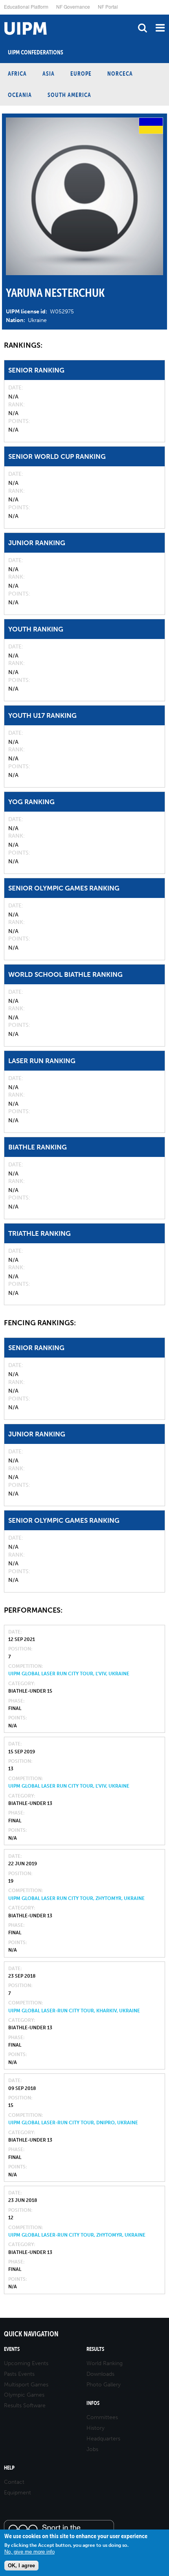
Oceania (20, 95)
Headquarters (103, 2439)
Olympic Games (24, 2395)
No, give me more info (29, 2552)
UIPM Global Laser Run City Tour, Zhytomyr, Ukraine (76, 1898)
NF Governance (73, 7)
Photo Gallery (104, 2385)
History (96, 2428)
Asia (49, 74)
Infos (93, 2403)
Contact (14, 2482)
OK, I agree (21, 2566)
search (142, 28)
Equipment (17, 2493)
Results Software (25, 2406)
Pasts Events (19, 2374)
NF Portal (108, 7)
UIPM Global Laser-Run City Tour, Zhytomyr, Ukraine (77, 2235)
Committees (102, 2417)
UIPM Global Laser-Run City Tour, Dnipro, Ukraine (73, 2123)
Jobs (92, 2449)
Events (12, 2349)
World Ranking (105, 2363)
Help (9, 2468)
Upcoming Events (26, 2363)
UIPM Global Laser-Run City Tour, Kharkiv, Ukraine (74, 2011)
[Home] (2, 15)
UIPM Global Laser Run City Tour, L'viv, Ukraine (69, 1674)
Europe (81, 74)
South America (69, 95)
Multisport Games (26, 2385)
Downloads (100, 2374)
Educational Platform (26, 7)
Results (95, 2349)
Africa (17, 74)
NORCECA (120, 74)
